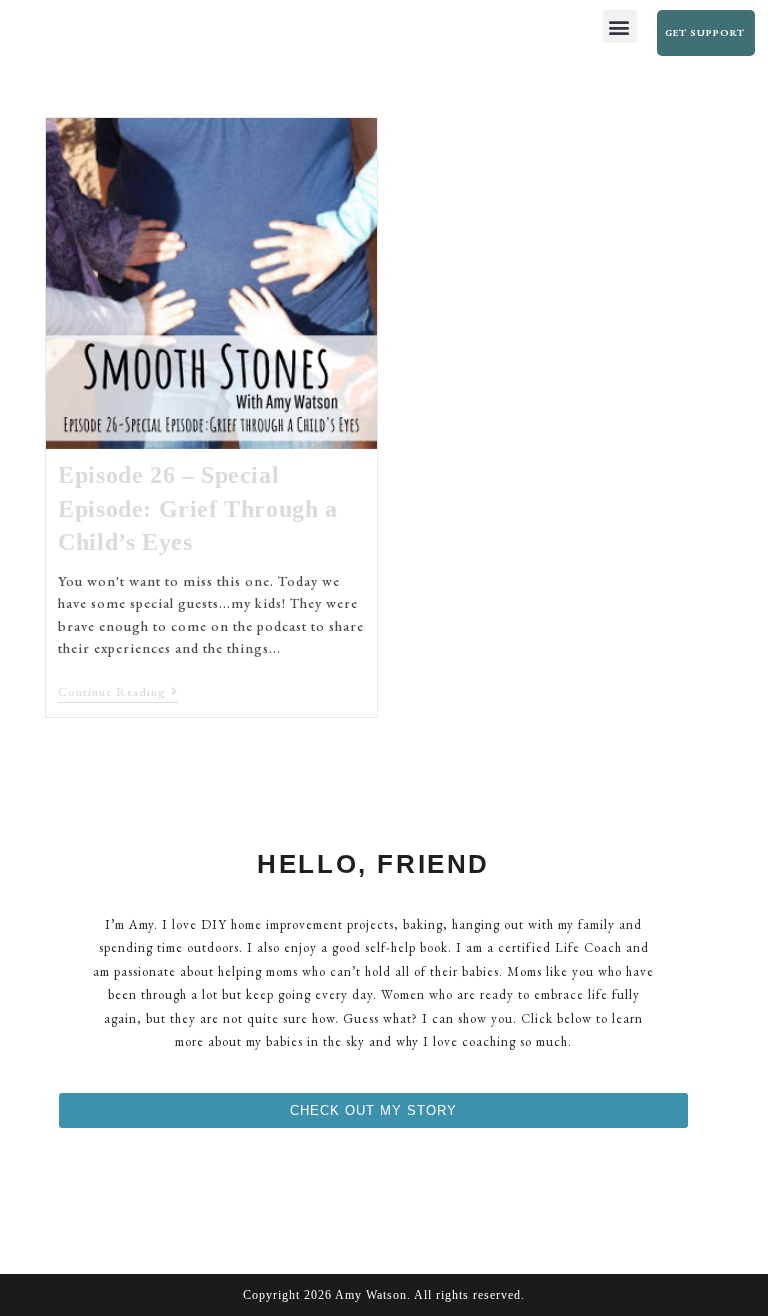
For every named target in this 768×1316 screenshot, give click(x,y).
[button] (620, 26)
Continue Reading (118, 692)
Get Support (705, 32)
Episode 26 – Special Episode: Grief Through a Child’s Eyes (197, 508)
